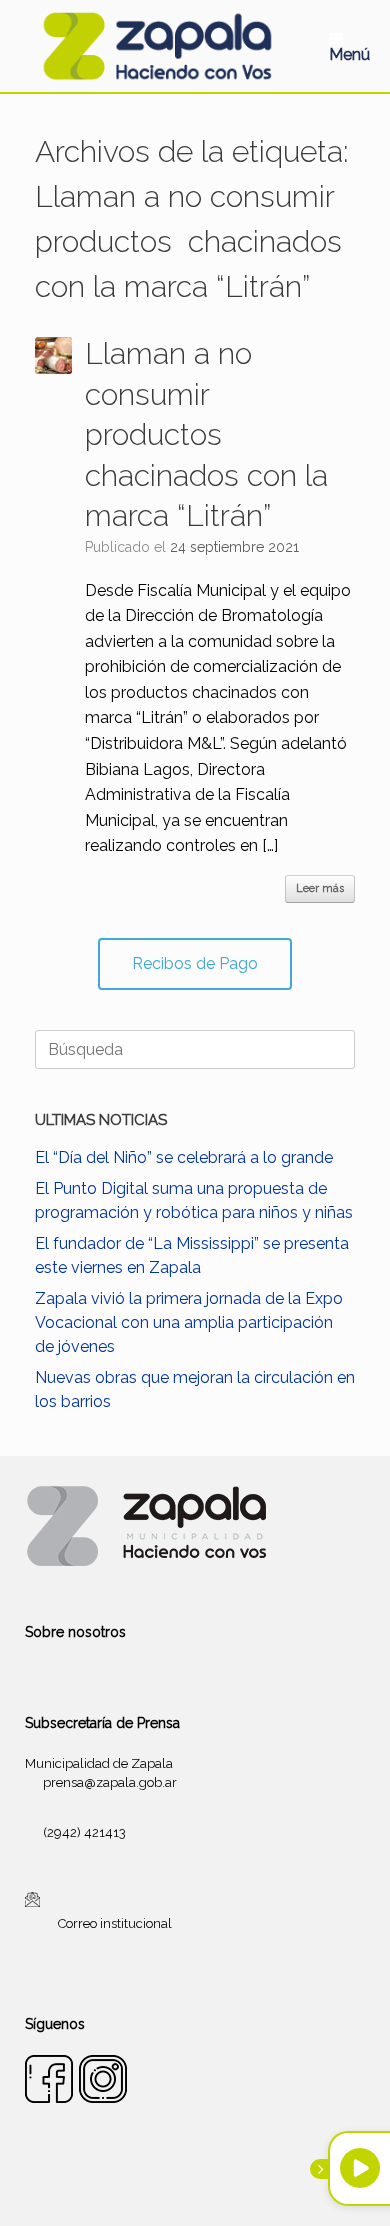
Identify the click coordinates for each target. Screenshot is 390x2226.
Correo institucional (115, 1923)
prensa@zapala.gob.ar (110, 1782)
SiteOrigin (219, 2187)
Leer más (320, 888)
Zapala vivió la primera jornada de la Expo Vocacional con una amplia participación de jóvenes (189, 1322)
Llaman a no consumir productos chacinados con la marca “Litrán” (206, 434)
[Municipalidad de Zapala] (157, 46)
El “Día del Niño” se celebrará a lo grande (184, 1157)
